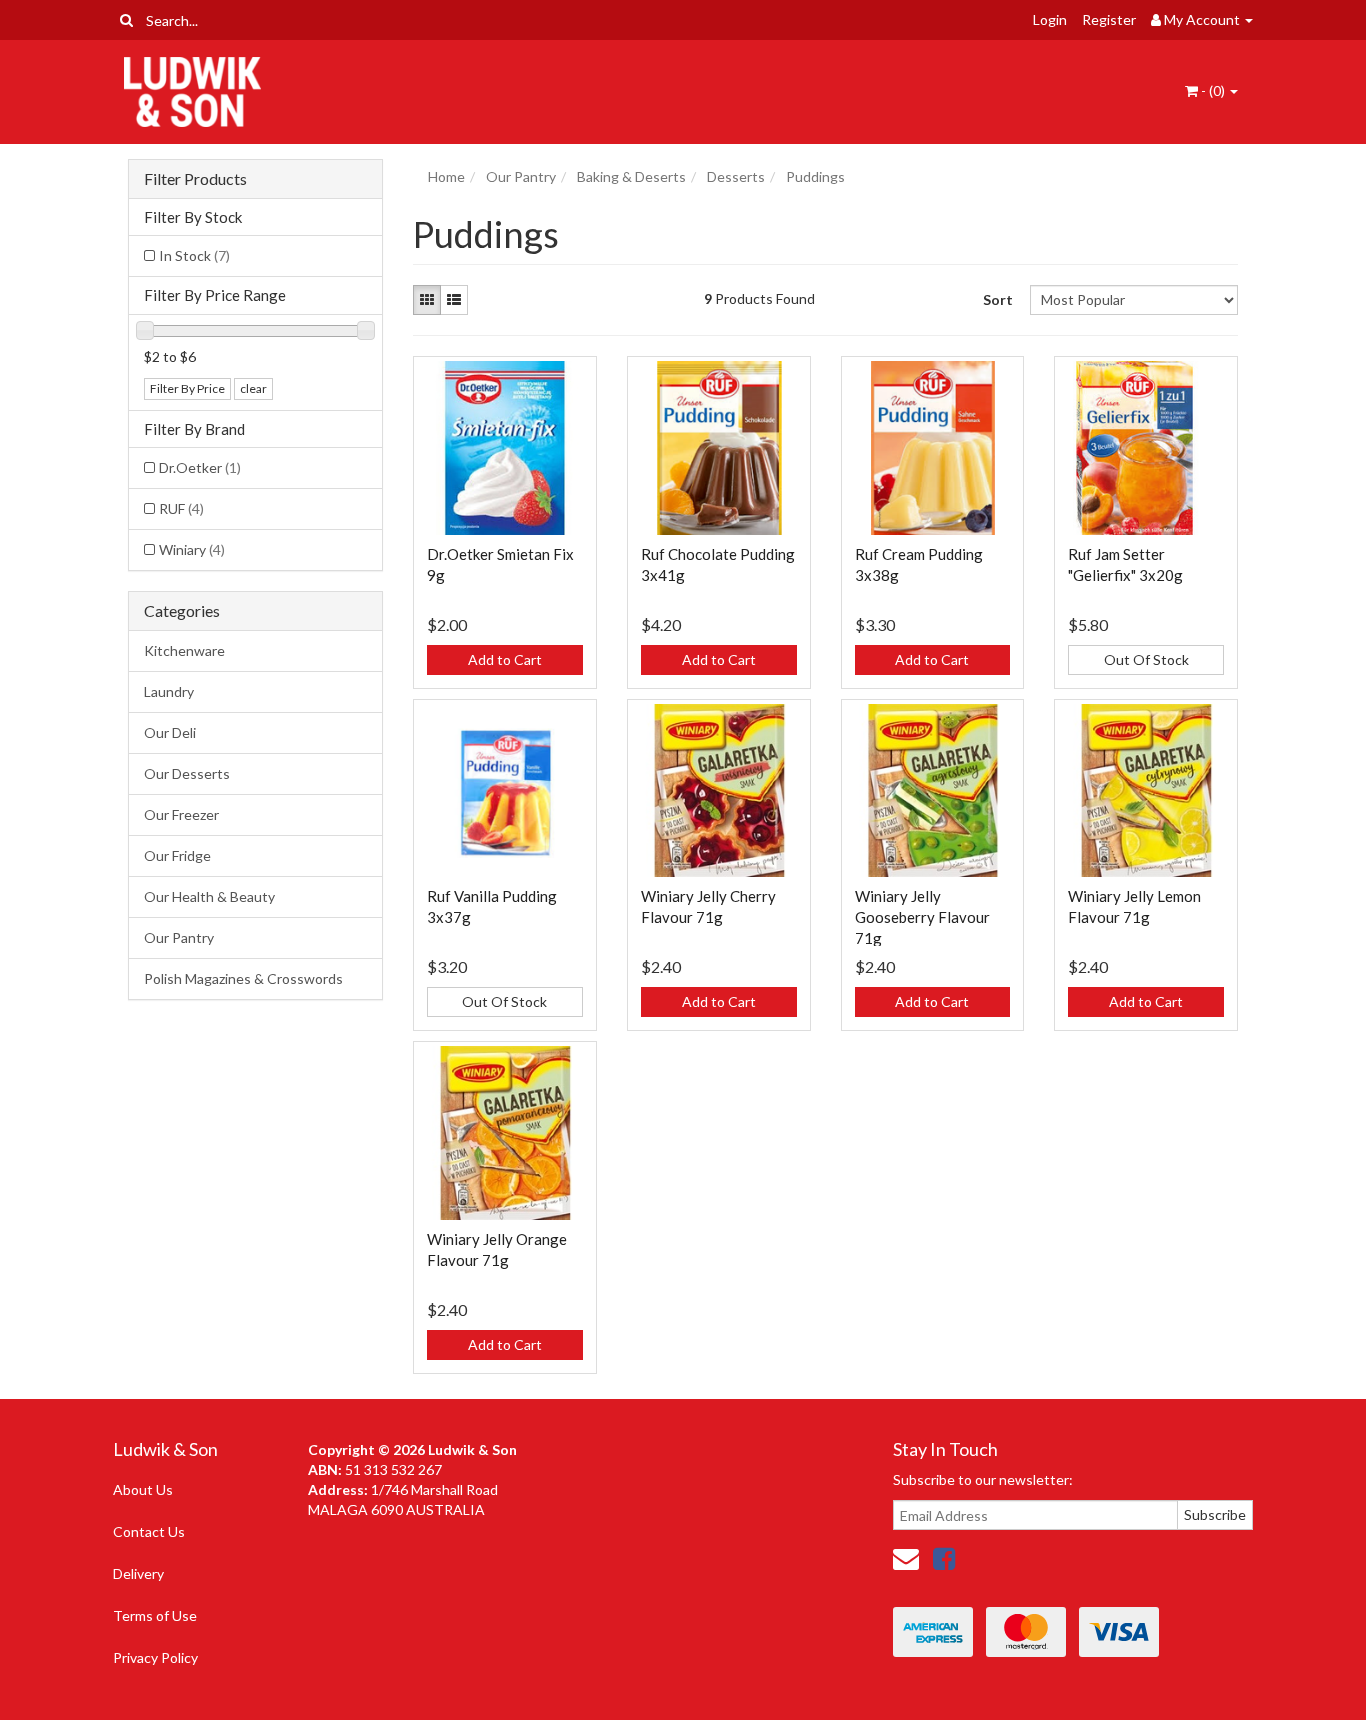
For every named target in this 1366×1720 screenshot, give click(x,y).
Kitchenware (184, 650)
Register (1109, 19)
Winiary (192, 549)
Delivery (138, 1573)
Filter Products (195, 179)
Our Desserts (187, 773)
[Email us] (906, 1558)
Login (1050, 19)
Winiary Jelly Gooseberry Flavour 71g (922, 917)
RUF (181, 508)
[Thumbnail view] (427, 300)
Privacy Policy (155, 1657)
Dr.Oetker (200, 467)
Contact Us (149, 1531)
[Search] (126, 20)
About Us (143, 1489)
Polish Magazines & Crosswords (243, 978)
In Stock (194, 255)
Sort (998, 299)
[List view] (454, 300)
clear (253, 388)
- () (1213, 90)
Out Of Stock (1146, 659)
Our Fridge (177, 855)
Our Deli (170, 732)
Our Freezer (181, 814)
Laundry (169, 691)
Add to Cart (505, 659)
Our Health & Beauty (209, 896)
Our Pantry (179, 937)
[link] (944, 1558)
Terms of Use (155, 1615)
